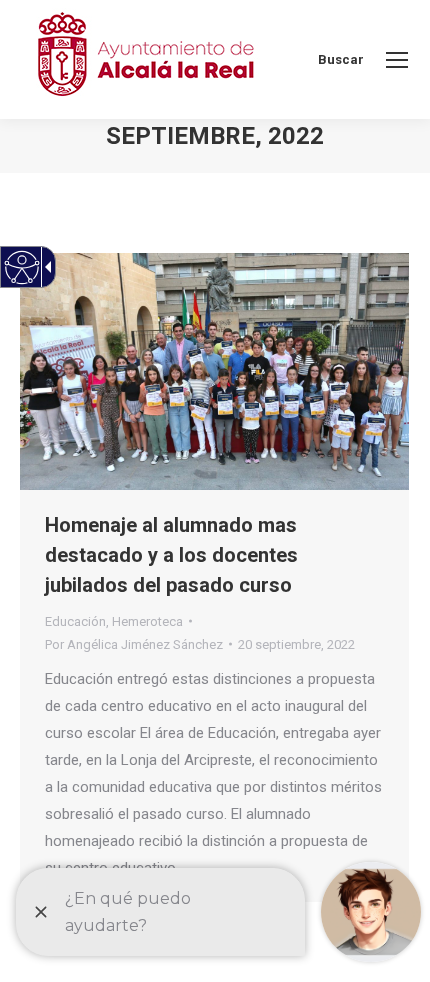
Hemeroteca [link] (147, 621)
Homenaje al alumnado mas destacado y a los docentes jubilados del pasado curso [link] (171, 555)
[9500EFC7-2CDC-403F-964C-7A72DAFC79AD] (214, 371)
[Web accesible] (22, 267)
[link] (397, 60)
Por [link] (134, 644)
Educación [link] (75, 621)
